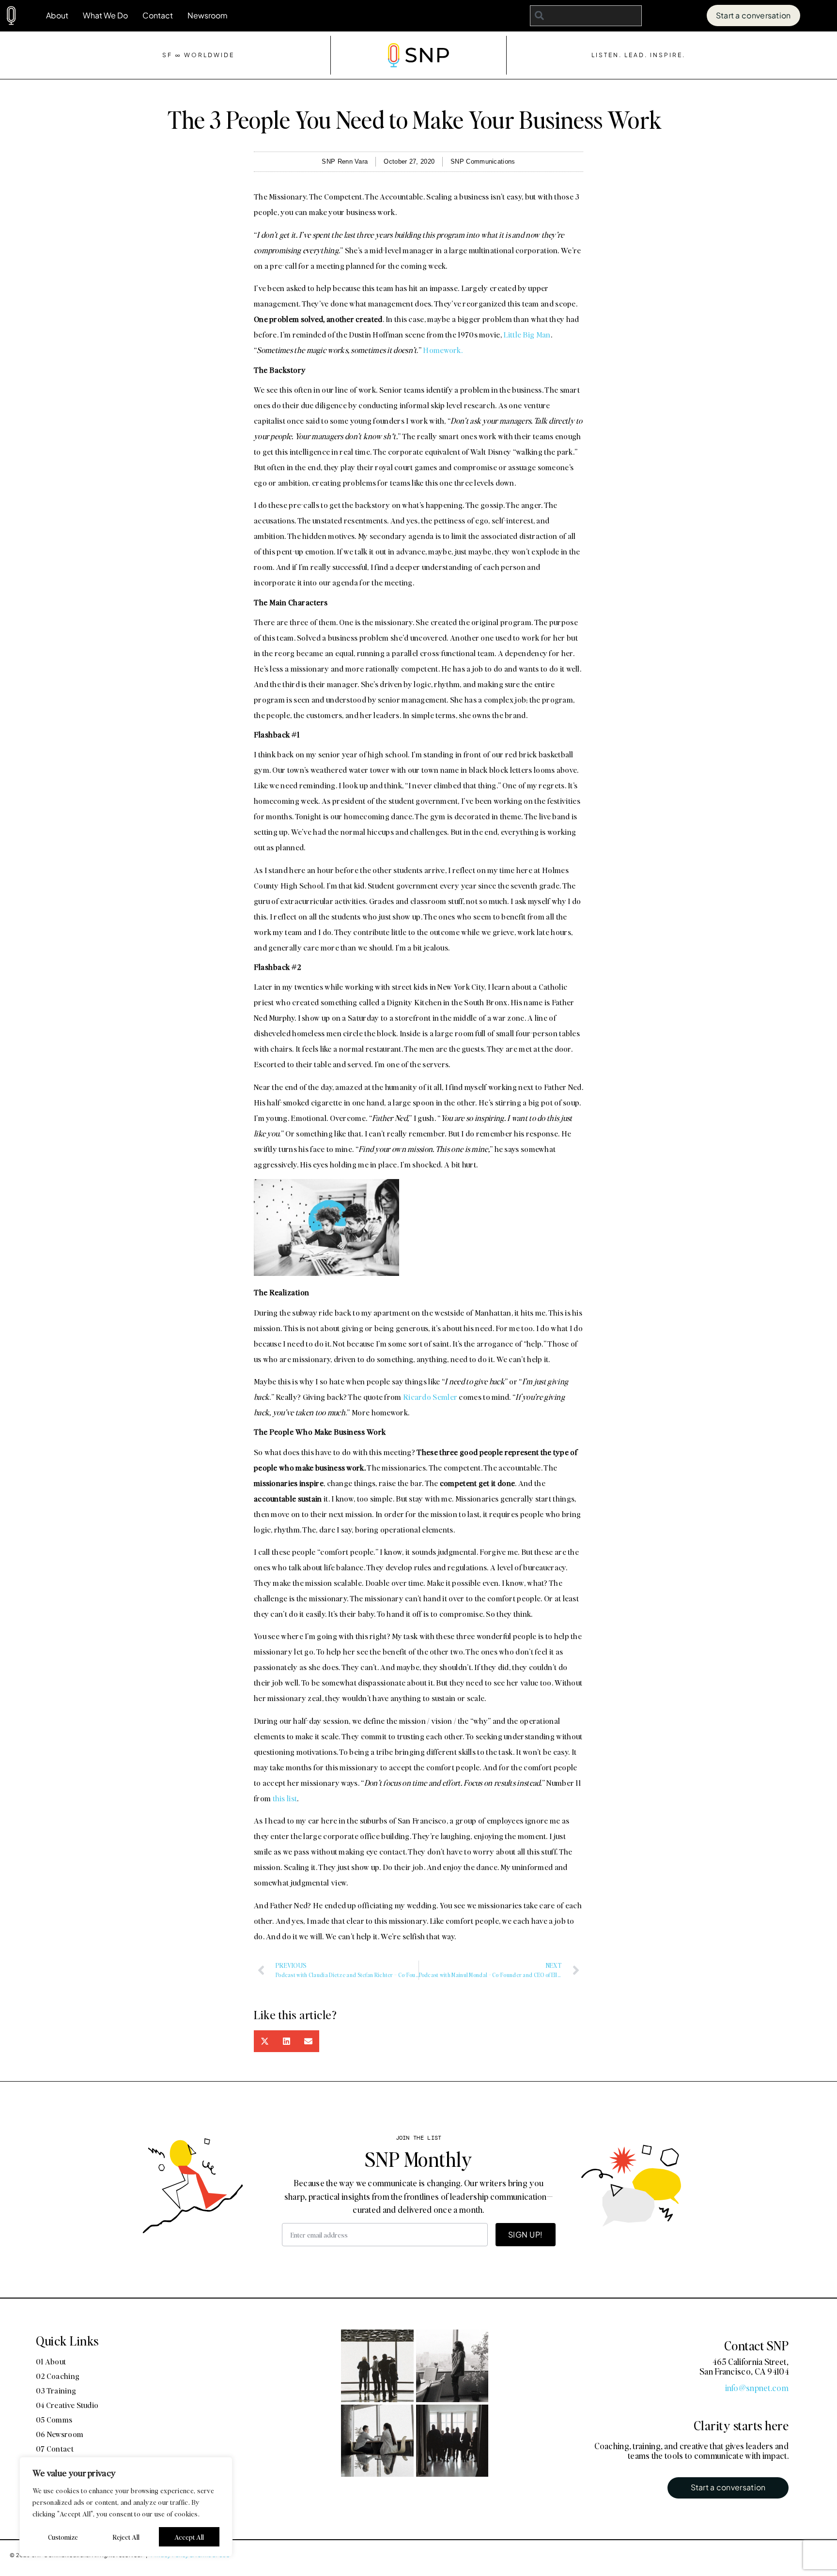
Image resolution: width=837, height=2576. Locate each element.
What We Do (105, 15)
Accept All (189, 2537)
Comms (721, 1326)
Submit (542, 1430)
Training (600, 1326)
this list (285, 1798)
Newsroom (208, 15)
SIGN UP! (526, 2234)
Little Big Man (527, 334)
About (57, 15)
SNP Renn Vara (345, 161)
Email (533, 1260)
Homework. (443, 350)
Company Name (555, 1211)
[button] (265, 2041)
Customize (63, 2537)
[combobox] (586, 16)
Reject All (126, 2537)
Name (533, 1163)
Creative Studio (662, 1326)
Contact (158, 15)
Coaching (548, 1326)
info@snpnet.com (757, 2388)
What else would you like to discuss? (597, 1346)
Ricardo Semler (430, 1397)
